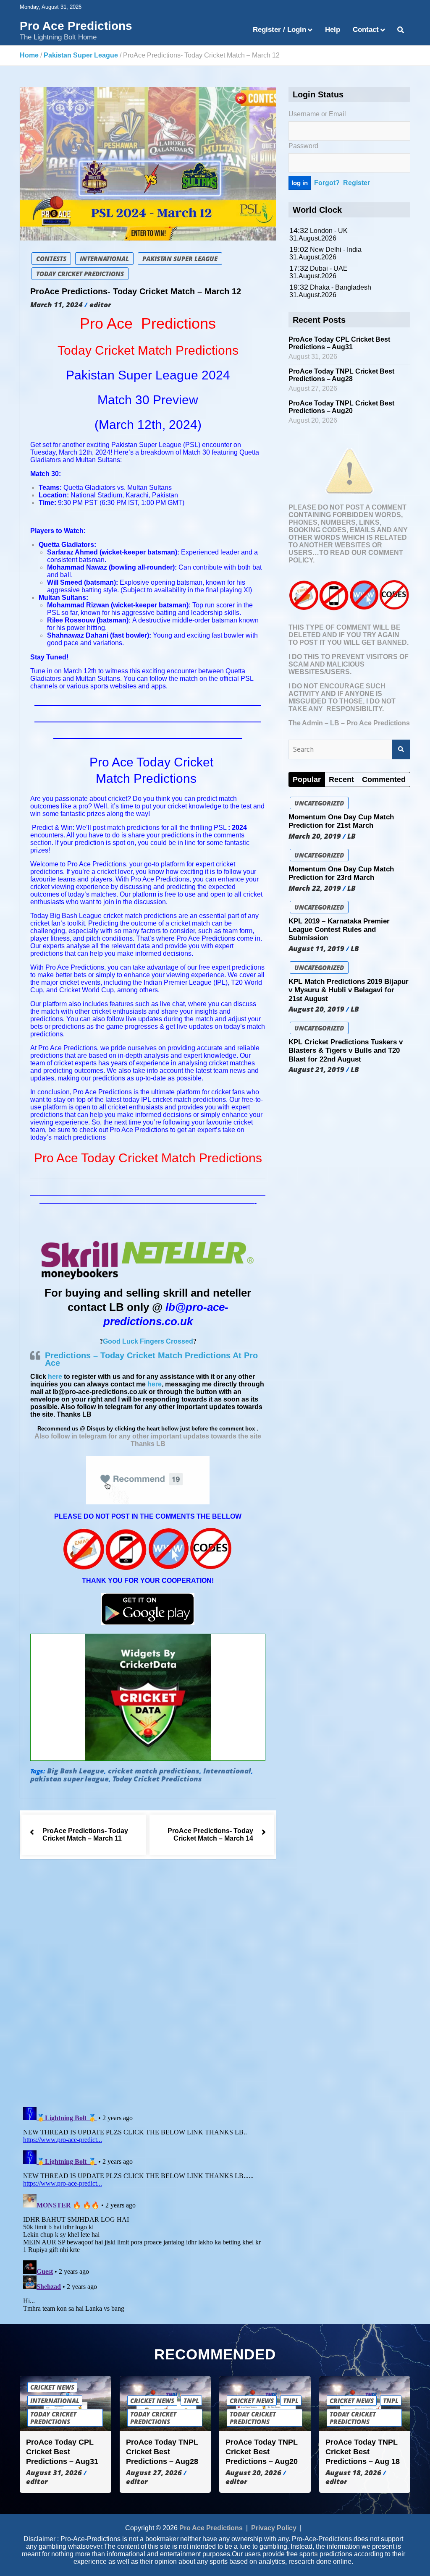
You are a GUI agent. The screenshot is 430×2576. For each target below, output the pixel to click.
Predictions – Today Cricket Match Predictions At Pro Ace (151, 1359)
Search (401, 750)
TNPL (191, 2401)
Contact (366, 30)
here (55, 1377)
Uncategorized (319, 803)
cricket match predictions (154, 1771)
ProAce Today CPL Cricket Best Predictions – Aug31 (339, 343)
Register (357, 183)
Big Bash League (76, 1771)
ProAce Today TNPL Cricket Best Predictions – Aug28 (341, 375)
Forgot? (327, 183)
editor (100, 305)
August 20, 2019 (316, 1009)
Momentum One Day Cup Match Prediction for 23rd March (341, 873)
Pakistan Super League (180, 259)
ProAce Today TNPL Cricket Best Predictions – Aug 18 (363, 2452)
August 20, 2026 (253, 2473)
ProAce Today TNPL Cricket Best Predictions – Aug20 (341, 407)
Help (333, 30)
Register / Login (279, 30)
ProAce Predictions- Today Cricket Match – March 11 (85, 1835)
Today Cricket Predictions (80, 274)
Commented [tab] (384, 779)
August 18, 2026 (353, 2473)
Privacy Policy (274, 2528)
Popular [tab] (307, 779)
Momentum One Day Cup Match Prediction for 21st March (341, 821)
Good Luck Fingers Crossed (148, 1341)
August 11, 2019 (316, 949)
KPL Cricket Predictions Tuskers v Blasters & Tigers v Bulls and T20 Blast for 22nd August (346, 1051)
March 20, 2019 (315, 836)
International (104, 259)
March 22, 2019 (315, 888)
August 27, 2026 (154, 2473)
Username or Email (317, 114)
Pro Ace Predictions (76, 26)
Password (303, 146)
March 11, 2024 (56, 305)
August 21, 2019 (316, 1070)
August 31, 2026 (54, 2473)
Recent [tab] (341, 779)
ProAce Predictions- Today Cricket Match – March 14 (210, 1835)
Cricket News (52, 2388)
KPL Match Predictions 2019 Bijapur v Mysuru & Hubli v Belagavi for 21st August (349, 990)
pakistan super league (69, 1779)
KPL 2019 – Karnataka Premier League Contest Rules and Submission (339, 930)
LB (351, 836)
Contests (51, 259)
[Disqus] (148, 1985)
